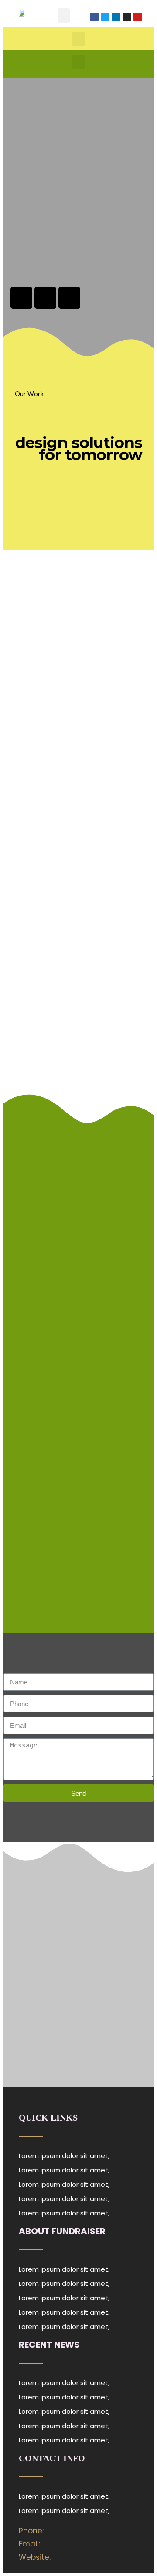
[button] (64, 15)
